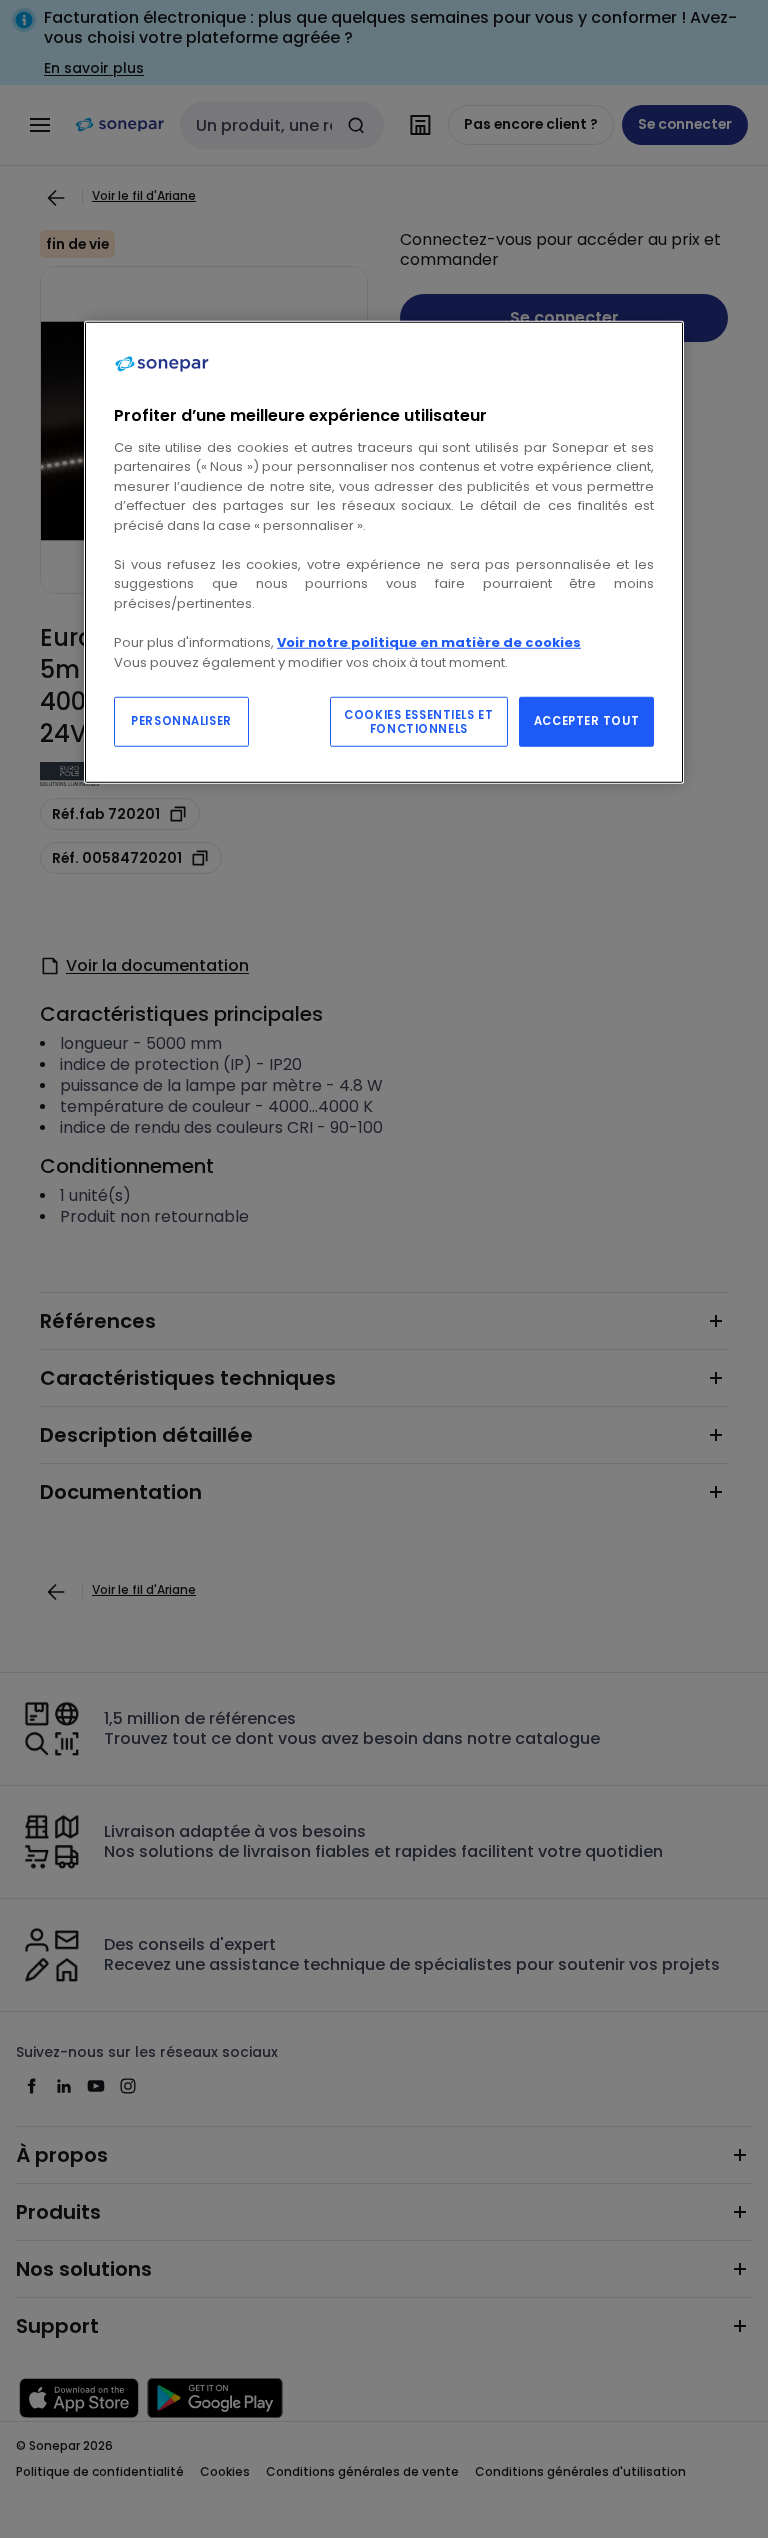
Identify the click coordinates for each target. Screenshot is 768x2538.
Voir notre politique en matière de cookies (429, 642)
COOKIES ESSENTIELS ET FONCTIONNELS (418, 722)
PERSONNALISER (181, 721)
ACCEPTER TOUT (586, 721)
